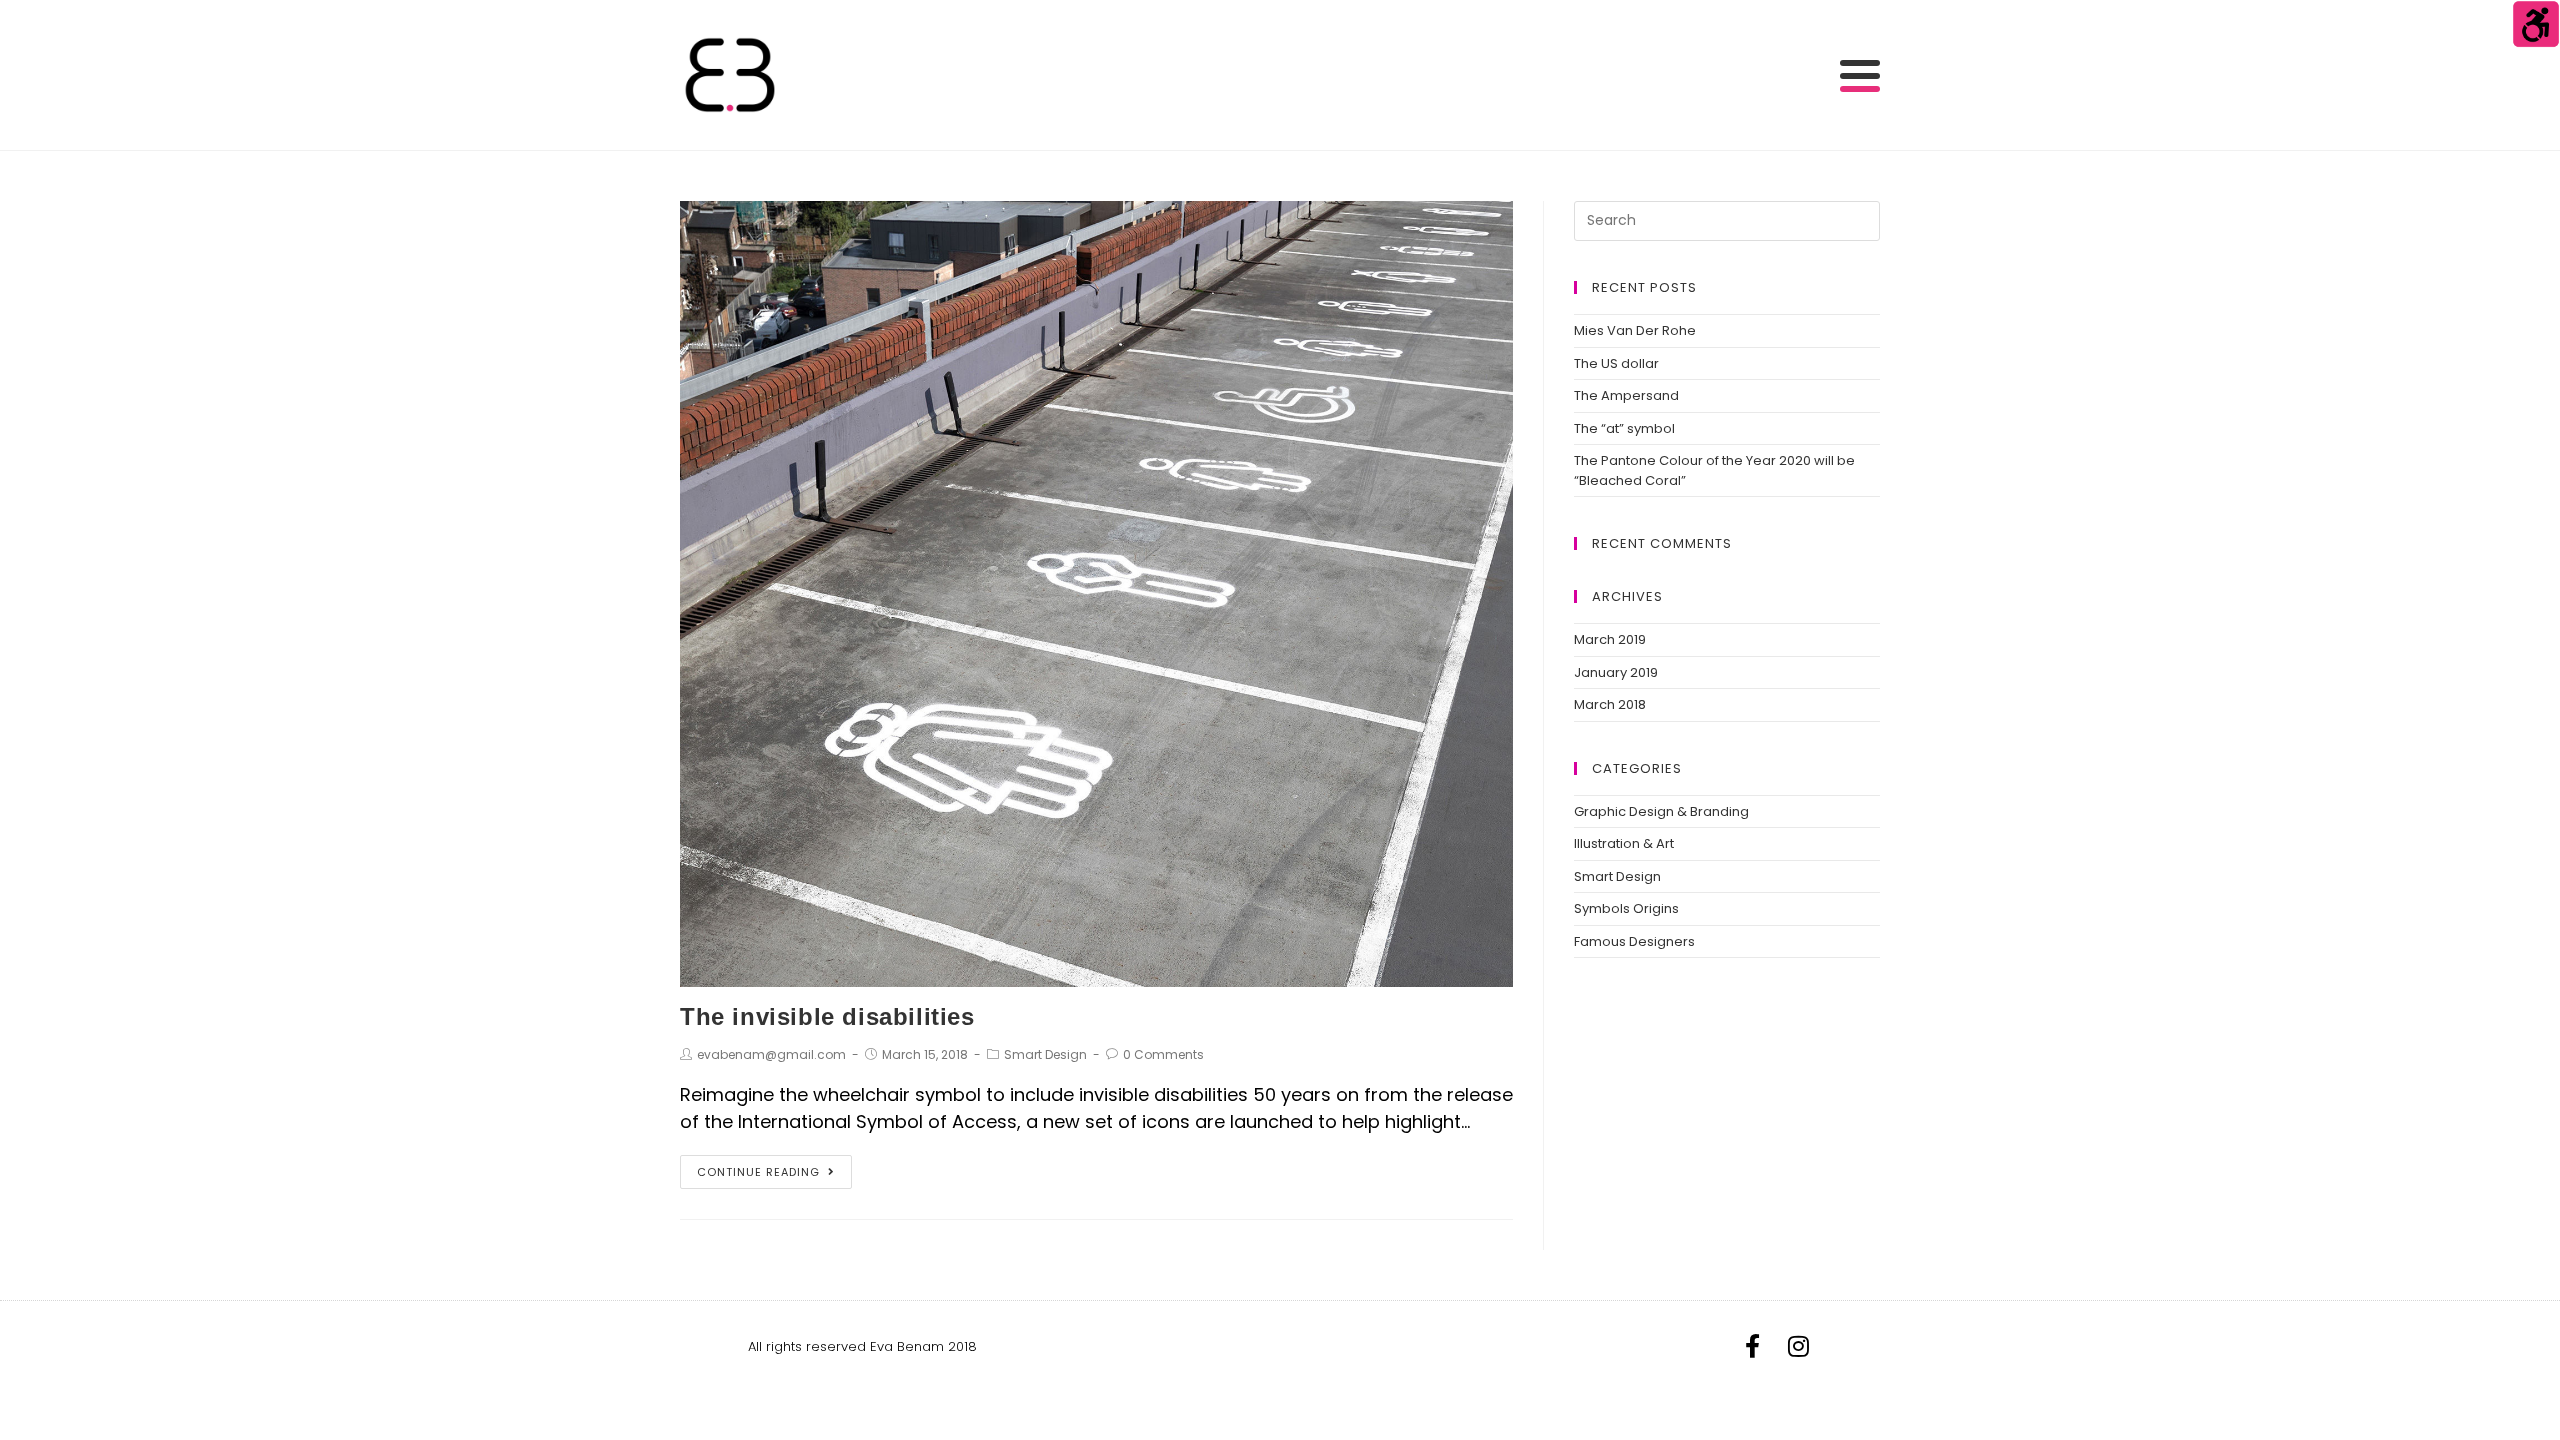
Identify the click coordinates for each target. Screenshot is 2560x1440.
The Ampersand (1626, 395)
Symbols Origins (1626, 908)
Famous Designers (1634, 941)
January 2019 (1616, 672)
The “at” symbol (1624, 428)
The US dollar (1616, 363)
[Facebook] (1752, 1346)
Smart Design (1045, 1054)
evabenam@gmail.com (771, 1054)
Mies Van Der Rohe (1635, 330)
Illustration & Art (1624, 843)
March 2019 (1610, 639)
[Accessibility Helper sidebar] (2536, 24)
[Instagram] (1798, 1346)
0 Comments (1163, 1054)
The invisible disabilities (827, 1016)
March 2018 (1610, 704)
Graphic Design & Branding (1661, 811)
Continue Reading (758, 1172)
